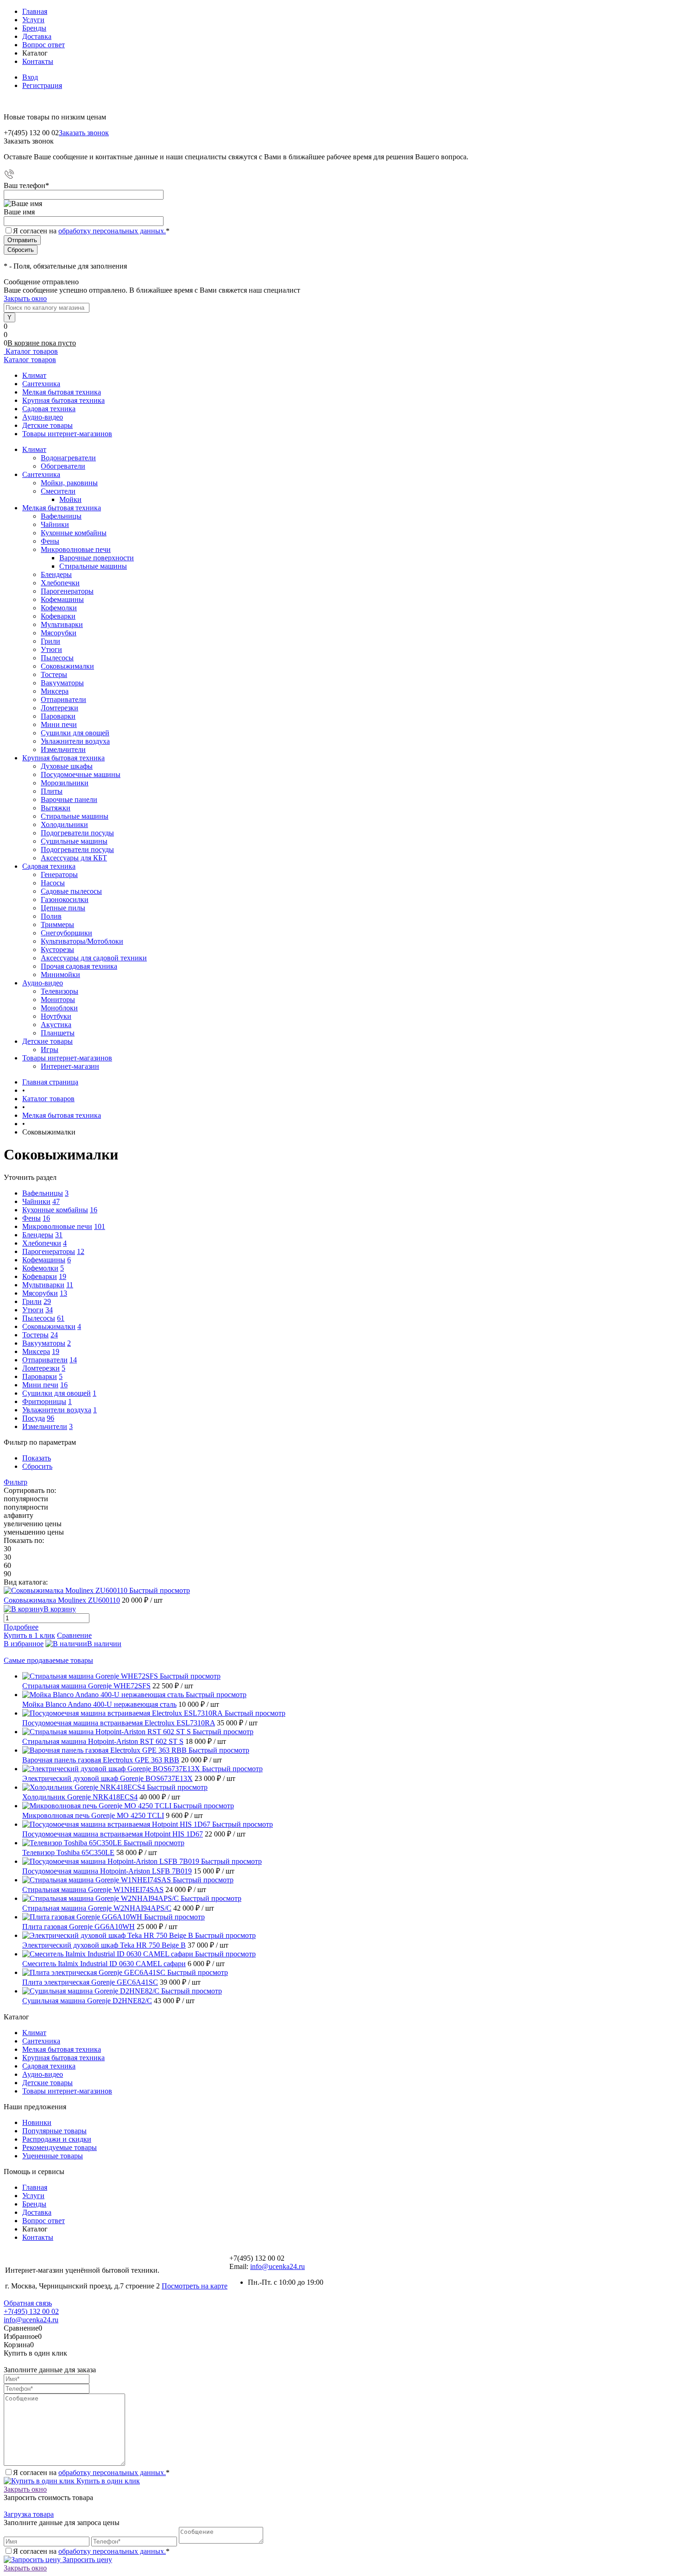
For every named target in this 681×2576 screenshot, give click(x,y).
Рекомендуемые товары (60, 2147)
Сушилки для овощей (75, 733)
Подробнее (21, 1627)
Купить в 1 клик (29, 1635)
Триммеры (57, 924)
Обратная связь (28, 2303)
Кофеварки (58, 616)
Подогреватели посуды (77, 833)
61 (61, 1318)
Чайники (55, 524)
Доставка (37, 36)
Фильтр (16, 1482)
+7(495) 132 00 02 (31, 2311)
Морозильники (65, 783)
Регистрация (42, 85)
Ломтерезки (60, 708)
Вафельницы (61, 516)
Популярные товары (54, 2131)
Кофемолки (59, 608)
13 (63, 1293)
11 (70, 1285)
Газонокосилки (65, 899)
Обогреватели (63, 466)
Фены (50, 541)
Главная (35, 11)
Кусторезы (57, 950)
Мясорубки (59, 633)
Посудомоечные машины (81, 774)
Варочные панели (69, 799)
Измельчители (63, 749)
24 (54, 1335)
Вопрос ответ (44, 45)
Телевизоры (60, 991)
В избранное (24, 1644)
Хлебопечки (60, 583)
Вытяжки (56, 808)
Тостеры (54, 674)
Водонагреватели (68, 458)
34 (49, 1310)
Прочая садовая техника (79, 966)
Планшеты (58, 1033)
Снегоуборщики (66, 933)
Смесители (58, 491)
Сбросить (37, 1466)
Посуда (34, 1418)
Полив (51, 916)
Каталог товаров (31, 351)
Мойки (70, 499)
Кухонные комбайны (74, 533)
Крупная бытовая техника (63, 400)
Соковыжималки (67, 666)
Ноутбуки (56, 1016)
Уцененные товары (53, 2156)
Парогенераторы (67, 591)
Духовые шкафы (67, 766)
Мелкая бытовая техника (62, 392)
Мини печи (59, 724)
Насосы (53, 883)
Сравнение (74, 1635)
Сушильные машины (74, 841)
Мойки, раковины (69, 483)
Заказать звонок (84, 133)
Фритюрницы (44, 1401)
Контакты (38, 61)
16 (94, 1210)
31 (59, 1235)
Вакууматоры (62, 683)
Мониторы (58, 1000)
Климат (34, 375)
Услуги (33, 20)
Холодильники (64, 824)
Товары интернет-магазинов (67, 434)
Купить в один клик (107, 2481)
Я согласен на (91, 231)
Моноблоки (59, 1008)
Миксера (55, 691)
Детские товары (47, 425)
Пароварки (58, 716)
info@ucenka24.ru (277, 2266)
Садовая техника (49, 409)
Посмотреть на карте (195, 2286)
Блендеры (56, 574)
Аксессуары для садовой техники (94, 958)
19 (63, 1276)
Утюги (51, 649)
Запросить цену (86, 2560)
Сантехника (41, 384)
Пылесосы (57, 658)
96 (50, 1418)
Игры (50, 1050)
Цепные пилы (63, 908)
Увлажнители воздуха (75, 741)
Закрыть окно (25, 298)
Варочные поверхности (97, 558)
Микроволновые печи (76, 549)
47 (56, 1201)
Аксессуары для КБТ (74, 858)
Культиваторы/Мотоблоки (82, 941)
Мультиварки (62, 624)
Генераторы (59, 874)
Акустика (56, 1025)
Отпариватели (63, 699)
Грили (50, 641)
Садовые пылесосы (71, 891)
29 (47, 1301)
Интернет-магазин (70, 1066)
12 (81, 1251)
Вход (30, 77)
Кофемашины (62, 599)
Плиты (52, 791)
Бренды (34, 28)
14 (73, 1360)
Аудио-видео (43, 417)
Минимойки (60, 975)
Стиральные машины (93, 566)
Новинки (37, 2122)
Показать (37, 1458)
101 (100, 1226)
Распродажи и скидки (57, 2139)
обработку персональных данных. (112, 231)
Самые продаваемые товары (48, 1660)
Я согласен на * (91, 2473)
